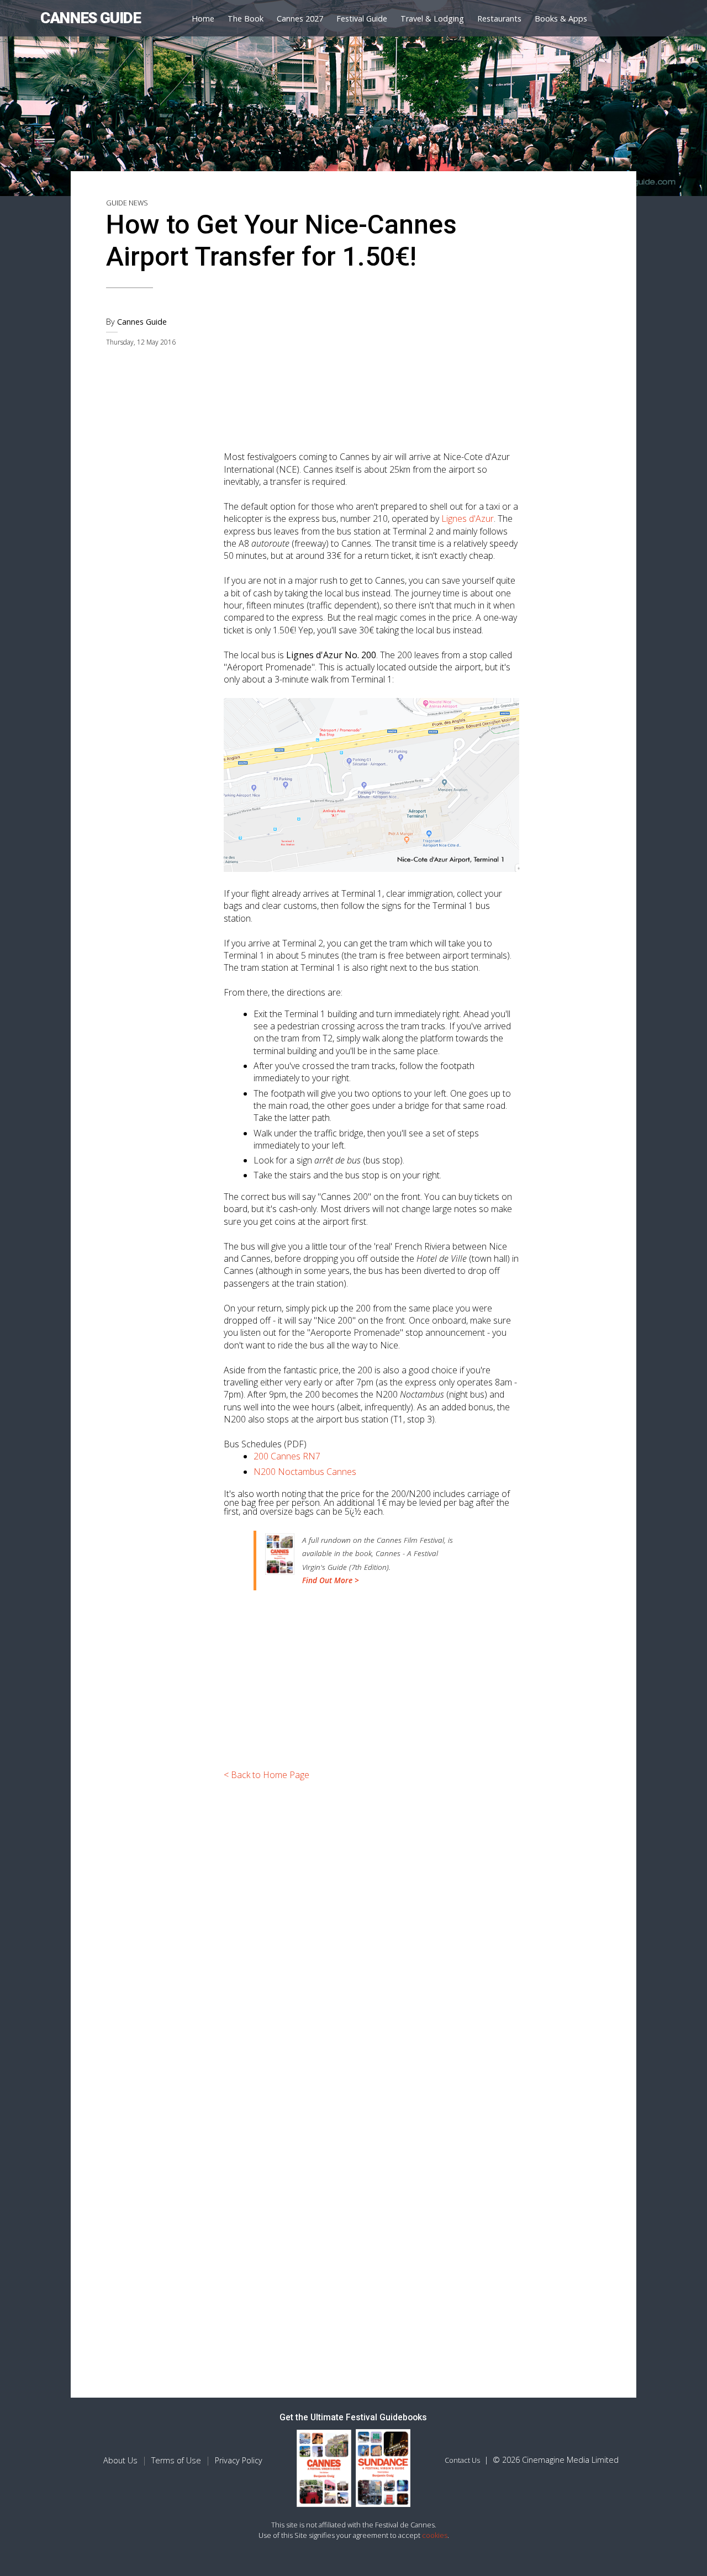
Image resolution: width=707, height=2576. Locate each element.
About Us (120, 2460)
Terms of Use (176, 2460)
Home (203, 18)
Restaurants (499, 18)
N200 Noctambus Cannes (305, 1472)
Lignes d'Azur (468, 519)
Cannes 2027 (300, 18)
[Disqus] (371, 1943)
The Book (246, 18)
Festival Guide (362, 18)
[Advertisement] (371, 364)
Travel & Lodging (432, 18)
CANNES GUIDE (90, 18)
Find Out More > (331, 1580)
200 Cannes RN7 (287, 1456)
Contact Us (462, 2460)
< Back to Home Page (267, 1775)
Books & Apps (561, 18)
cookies (435, 2535)
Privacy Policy (239, 2460)
